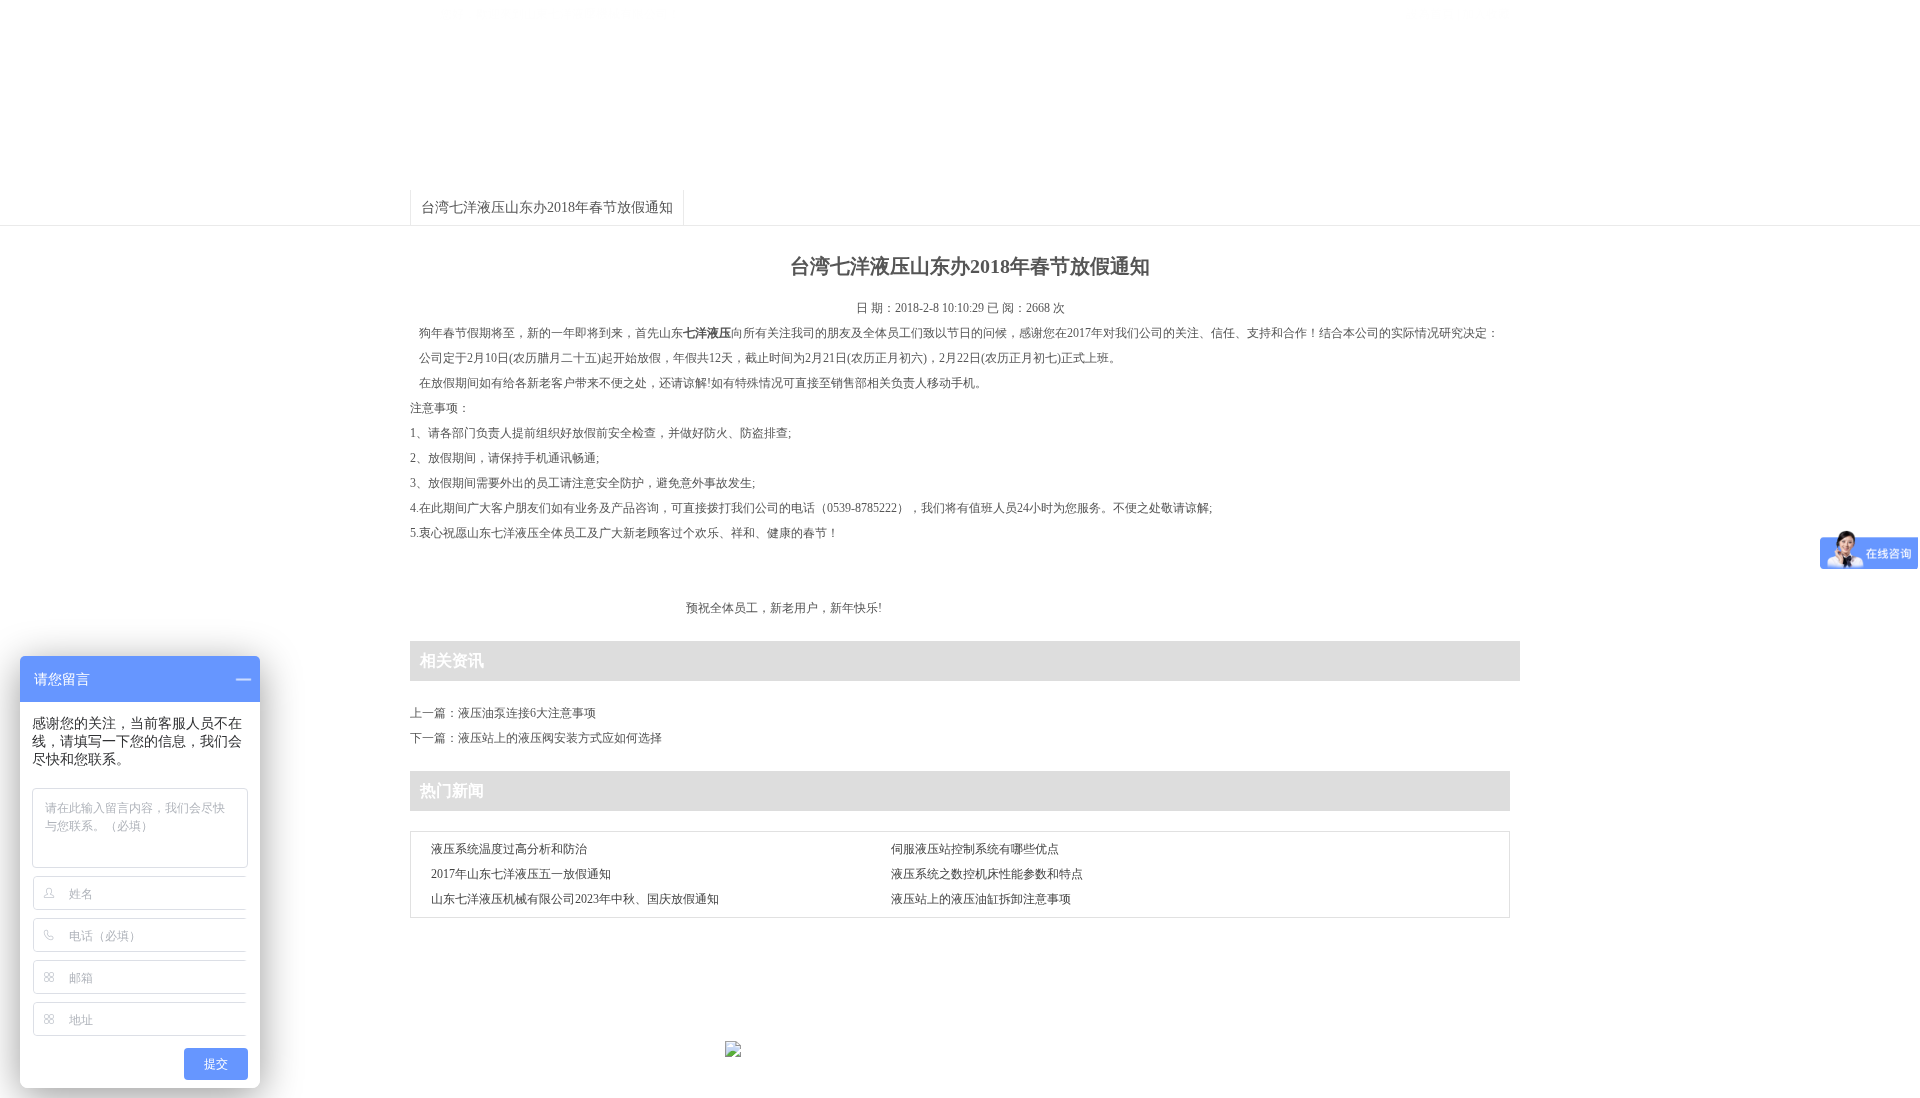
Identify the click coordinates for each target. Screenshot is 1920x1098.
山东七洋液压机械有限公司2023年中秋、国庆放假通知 (575, 899)
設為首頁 (1430, 14)
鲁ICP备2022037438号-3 (1294, 1026)
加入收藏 (1486, 14)
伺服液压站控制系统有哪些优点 (975, 849)
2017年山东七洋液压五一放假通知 (521, 874)
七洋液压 (515, 533)
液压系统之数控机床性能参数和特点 (987, 874)
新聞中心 (1023, 166)
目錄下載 (1148, 166)
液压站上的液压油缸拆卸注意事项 (981, 899)
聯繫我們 (1217, 987)
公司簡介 (648, 166)
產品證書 (773, 166)
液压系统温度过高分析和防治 (509, 849)
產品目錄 (898, 166)
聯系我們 (1398, 166)
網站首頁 (523, 166)
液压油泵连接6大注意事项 (527, 713)
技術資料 (1273, 166)
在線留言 (1150, 987)
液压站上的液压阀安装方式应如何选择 (560, 738)
